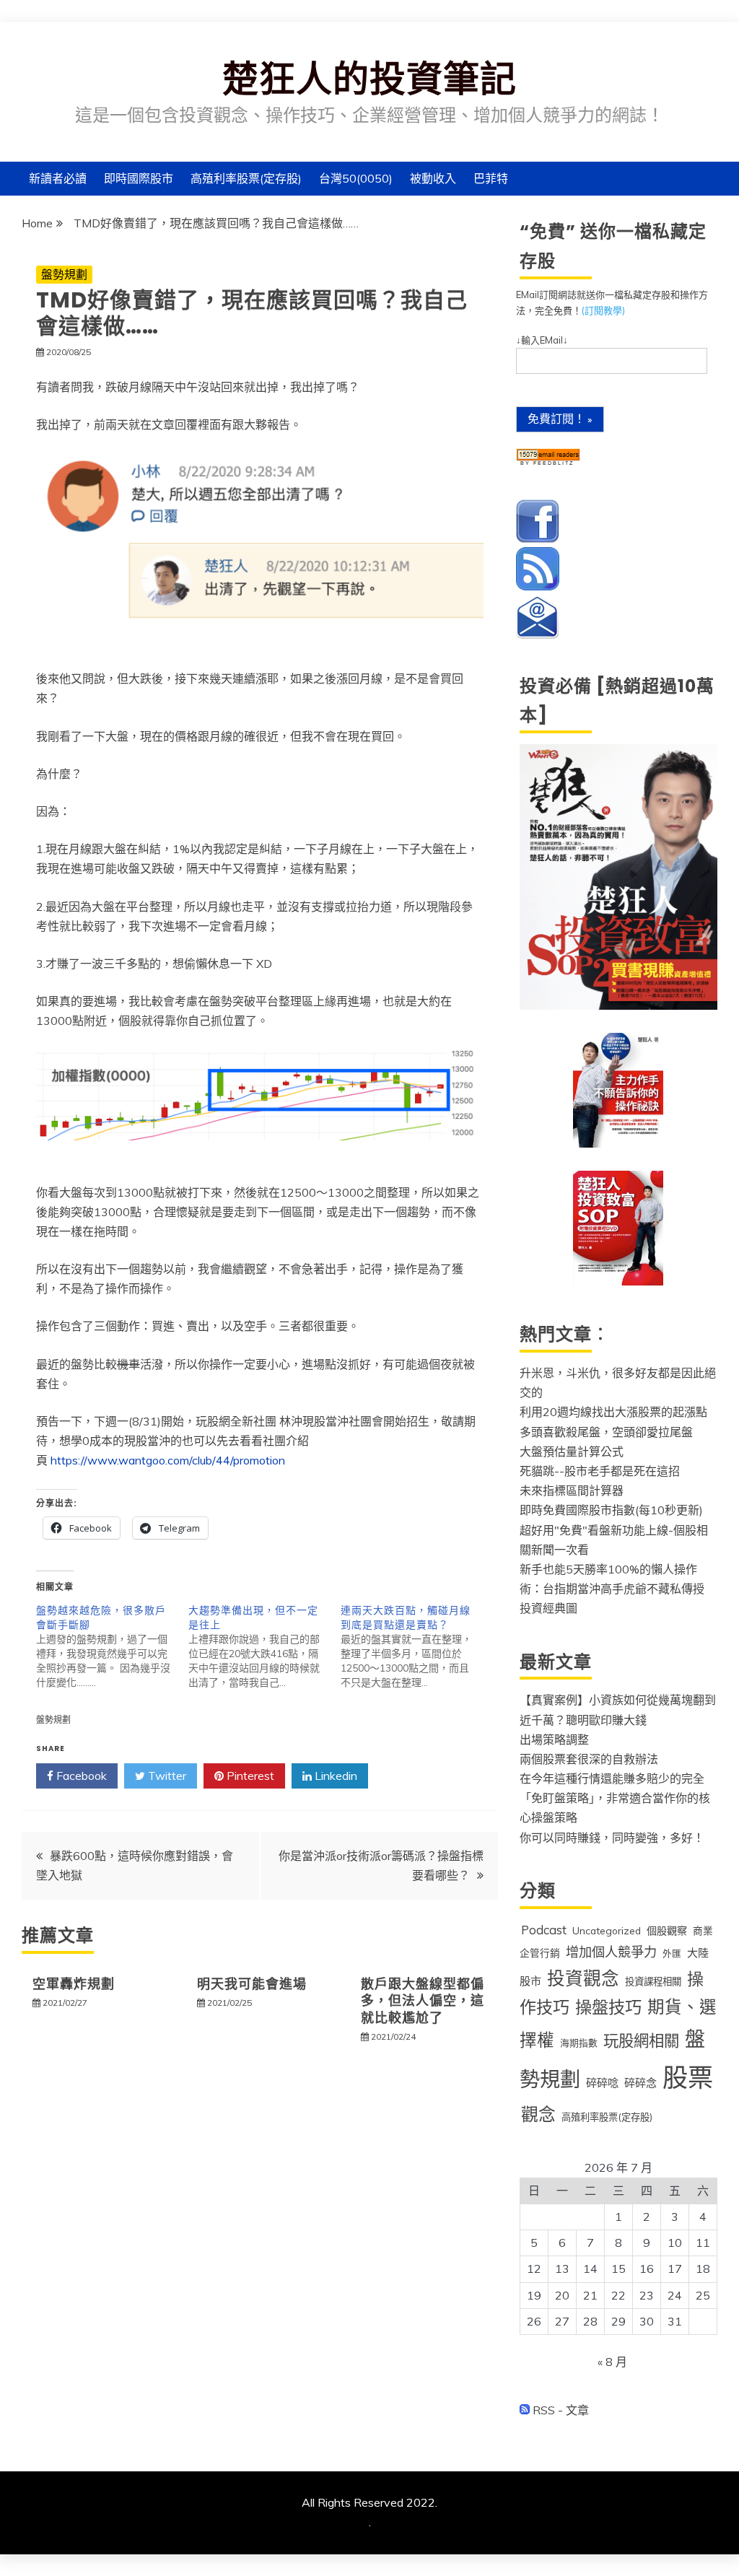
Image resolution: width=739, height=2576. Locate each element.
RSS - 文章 (559, 2410)
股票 (688, 2077)
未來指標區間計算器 (572, 1490)
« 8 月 (612, 2362)
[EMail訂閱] (538, 635)
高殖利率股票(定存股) (246, 178)
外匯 (672, 1953)
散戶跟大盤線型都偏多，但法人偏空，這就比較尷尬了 (423, 2001)
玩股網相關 (641, 2040)
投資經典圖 (548, 1608)
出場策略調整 (554, 1739)
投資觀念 (583, 1978)
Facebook (80, 1776)
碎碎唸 (602, 2083)
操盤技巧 (608, 2007)
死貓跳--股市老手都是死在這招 (600, 1471)
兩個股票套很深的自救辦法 (589, 1759)
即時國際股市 (139, 178)
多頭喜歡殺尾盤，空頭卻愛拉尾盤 (606, 1432)
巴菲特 (491, 178)
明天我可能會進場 (252, 1984)
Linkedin (334, 1776)
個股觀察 (667, 1931)
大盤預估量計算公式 (572, 1451)
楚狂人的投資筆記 (369, 79)
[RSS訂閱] (538, 587)
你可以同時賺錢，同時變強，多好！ (612, 1838)
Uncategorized (607, 1930)
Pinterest (249, 1776)
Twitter (166, 1776)
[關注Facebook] (538, 539)
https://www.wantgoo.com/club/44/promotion (168, 1460)
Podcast (544, 1930)
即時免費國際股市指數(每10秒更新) (611, 1510)
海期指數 (579, 2043)
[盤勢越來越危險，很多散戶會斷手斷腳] (112, 1646)
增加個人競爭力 (611, 1952)
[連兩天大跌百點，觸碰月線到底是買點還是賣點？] (417, 1646)
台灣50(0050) (356, 178)
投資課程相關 (653, 1981)
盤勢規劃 (64, 274)
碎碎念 (640, 2083)
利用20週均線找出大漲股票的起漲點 (613, 1412)
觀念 (538, 2114)
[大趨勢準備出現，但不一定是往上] (264, 1646)
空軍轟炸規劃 (74, 1984)
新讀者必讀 (58, 178)
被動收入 (433, 178)
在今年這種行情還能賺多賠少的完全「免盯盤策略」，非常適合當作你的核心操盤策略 (615, 1798)
